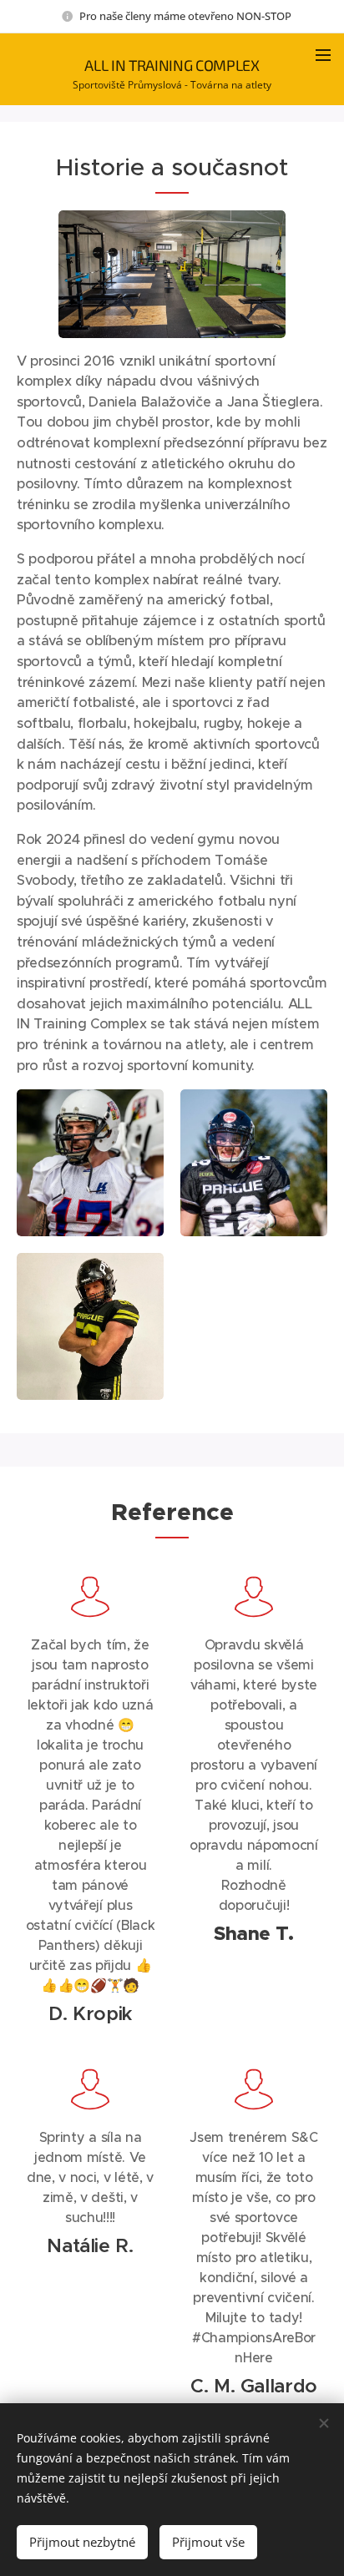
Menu (323, 54)
